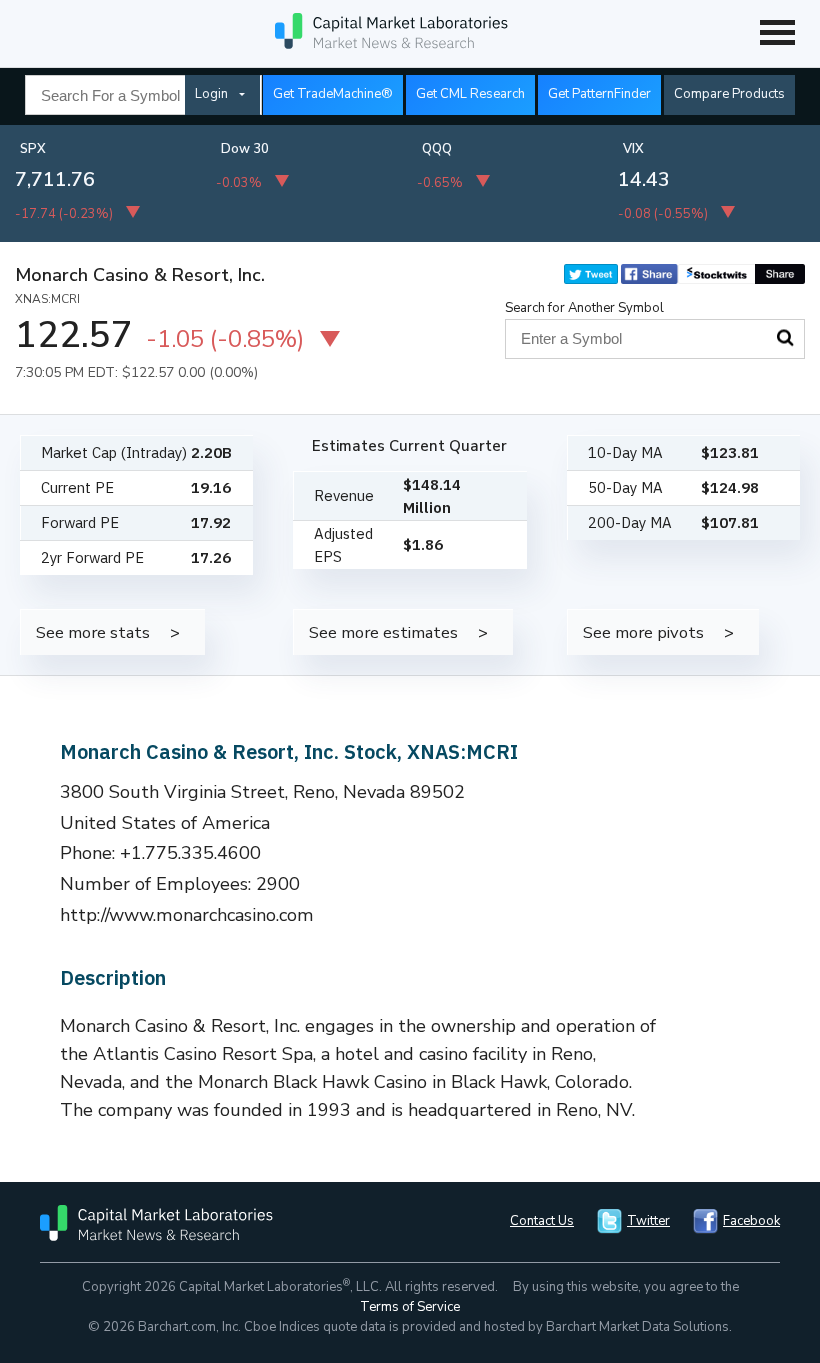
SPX (33, 149)
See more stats (93, 632)
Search (785, 338)
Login (211, 94)
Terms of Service (410, 1307)
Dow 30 (245, 149)
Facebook (751, 1221)
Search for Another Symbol (584, 308)
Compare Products (729, 94)
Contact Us (542, 1221)
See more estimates (383, 632)
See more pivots (643, 632)
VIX (633, 149)
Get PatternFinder (599, 94)
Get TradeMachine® (333, 94)
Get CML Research (470, 94)
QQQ (437, 149)
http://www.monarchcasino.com (187, 915)
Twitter (648, 1221)
